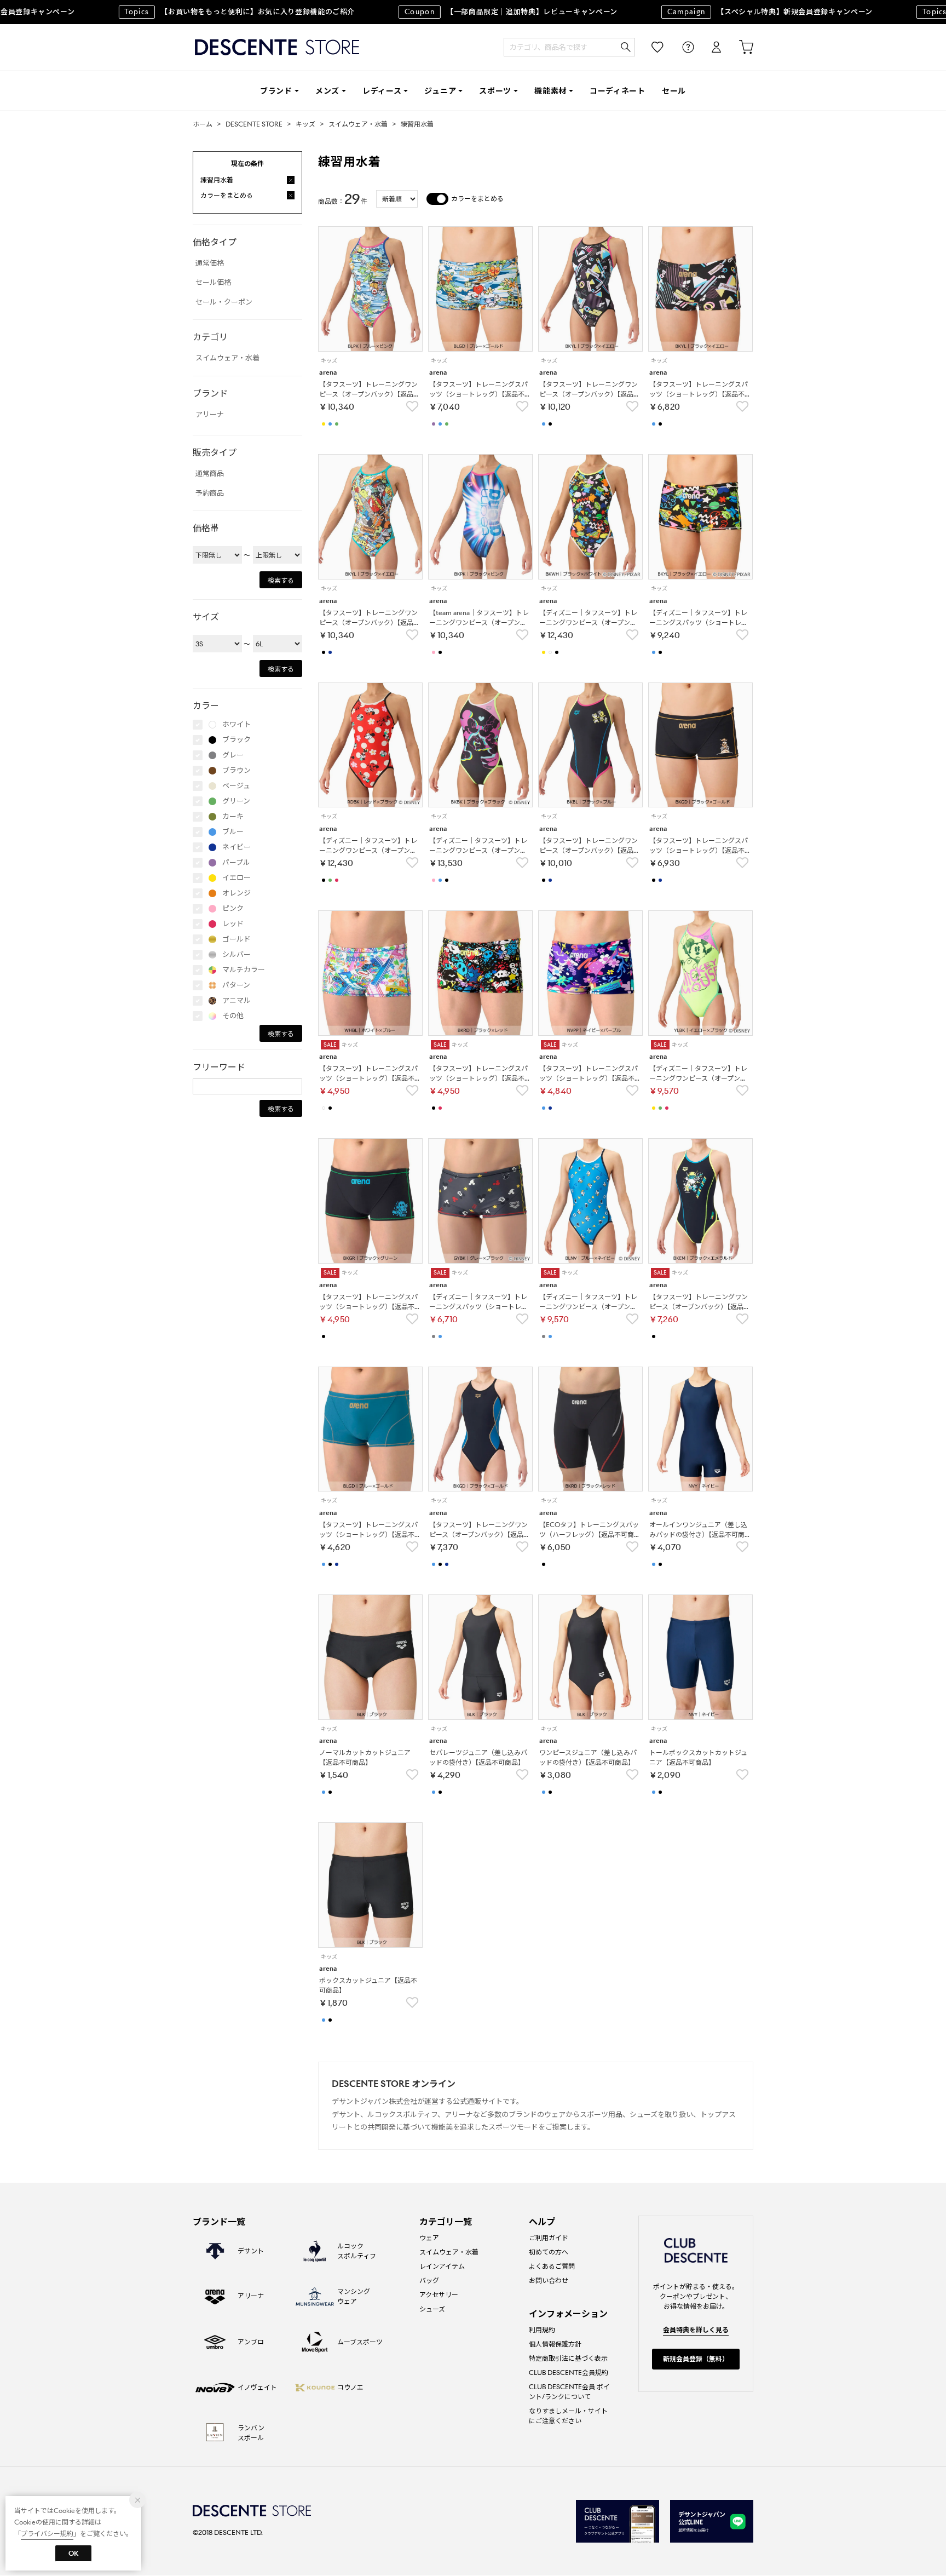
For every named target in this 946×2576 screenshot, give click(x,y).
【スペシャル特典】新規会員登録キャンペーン (738, 12)
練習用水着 (417, 124)
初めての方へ (549, 2252)
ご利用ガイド (549, 2238)
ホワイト (236, 724)
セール (674, 91)
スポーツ (495, 91)
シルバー (236, 954)
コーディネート (618, 91)
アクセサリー (439, 2295)
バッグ (429, 2280)
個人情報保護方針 (555, 2344)
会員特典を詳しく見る (696, 2330)
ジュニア (440, 91)
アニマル (236, 1000)
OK (73, 2553)
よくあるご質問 (552, 2266)
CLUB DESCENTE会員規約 (569, 2373)
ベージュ (236, 786)
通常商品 (210, 474)
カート (739, 47)
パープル (236, 862)
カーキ (233, 816)
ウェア (429, 2238)
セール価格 (213, 282)
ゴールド (236, 939)
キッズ (305, 124)
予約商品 (210, 493)
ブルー (233, 832)
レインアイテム (442, 2266)
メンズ (327, 91)
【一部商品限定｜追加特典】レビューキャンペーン (479, 12)
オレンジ (236, 893)
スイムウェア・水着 (358, 124)
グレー (233, 755)
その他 (233, 1016)
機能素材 (550, 91)
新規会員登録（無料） (696, 2359)
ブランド (276, 91)
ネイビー (236, 847)
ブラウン (236, 770)
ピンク (233, 908)
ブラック (236, 740)
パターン (236, 985)
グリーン (236, 801)
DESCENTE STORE (277, 47)
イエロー (236, 878)
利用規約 (542, 2330)
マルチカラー (244, 970)
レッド (233, 924)
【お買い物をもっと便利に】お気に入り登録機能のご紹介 (207, 12)
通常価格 (210, 263)
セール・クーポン (224, 302)
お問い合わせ (549, 2280)
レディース (382, 91)
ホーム (203, 124)
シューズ (432, 2309)
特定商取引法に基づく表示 (568, 2358)
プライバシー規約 (47, 2534)
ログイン (709, 47)
